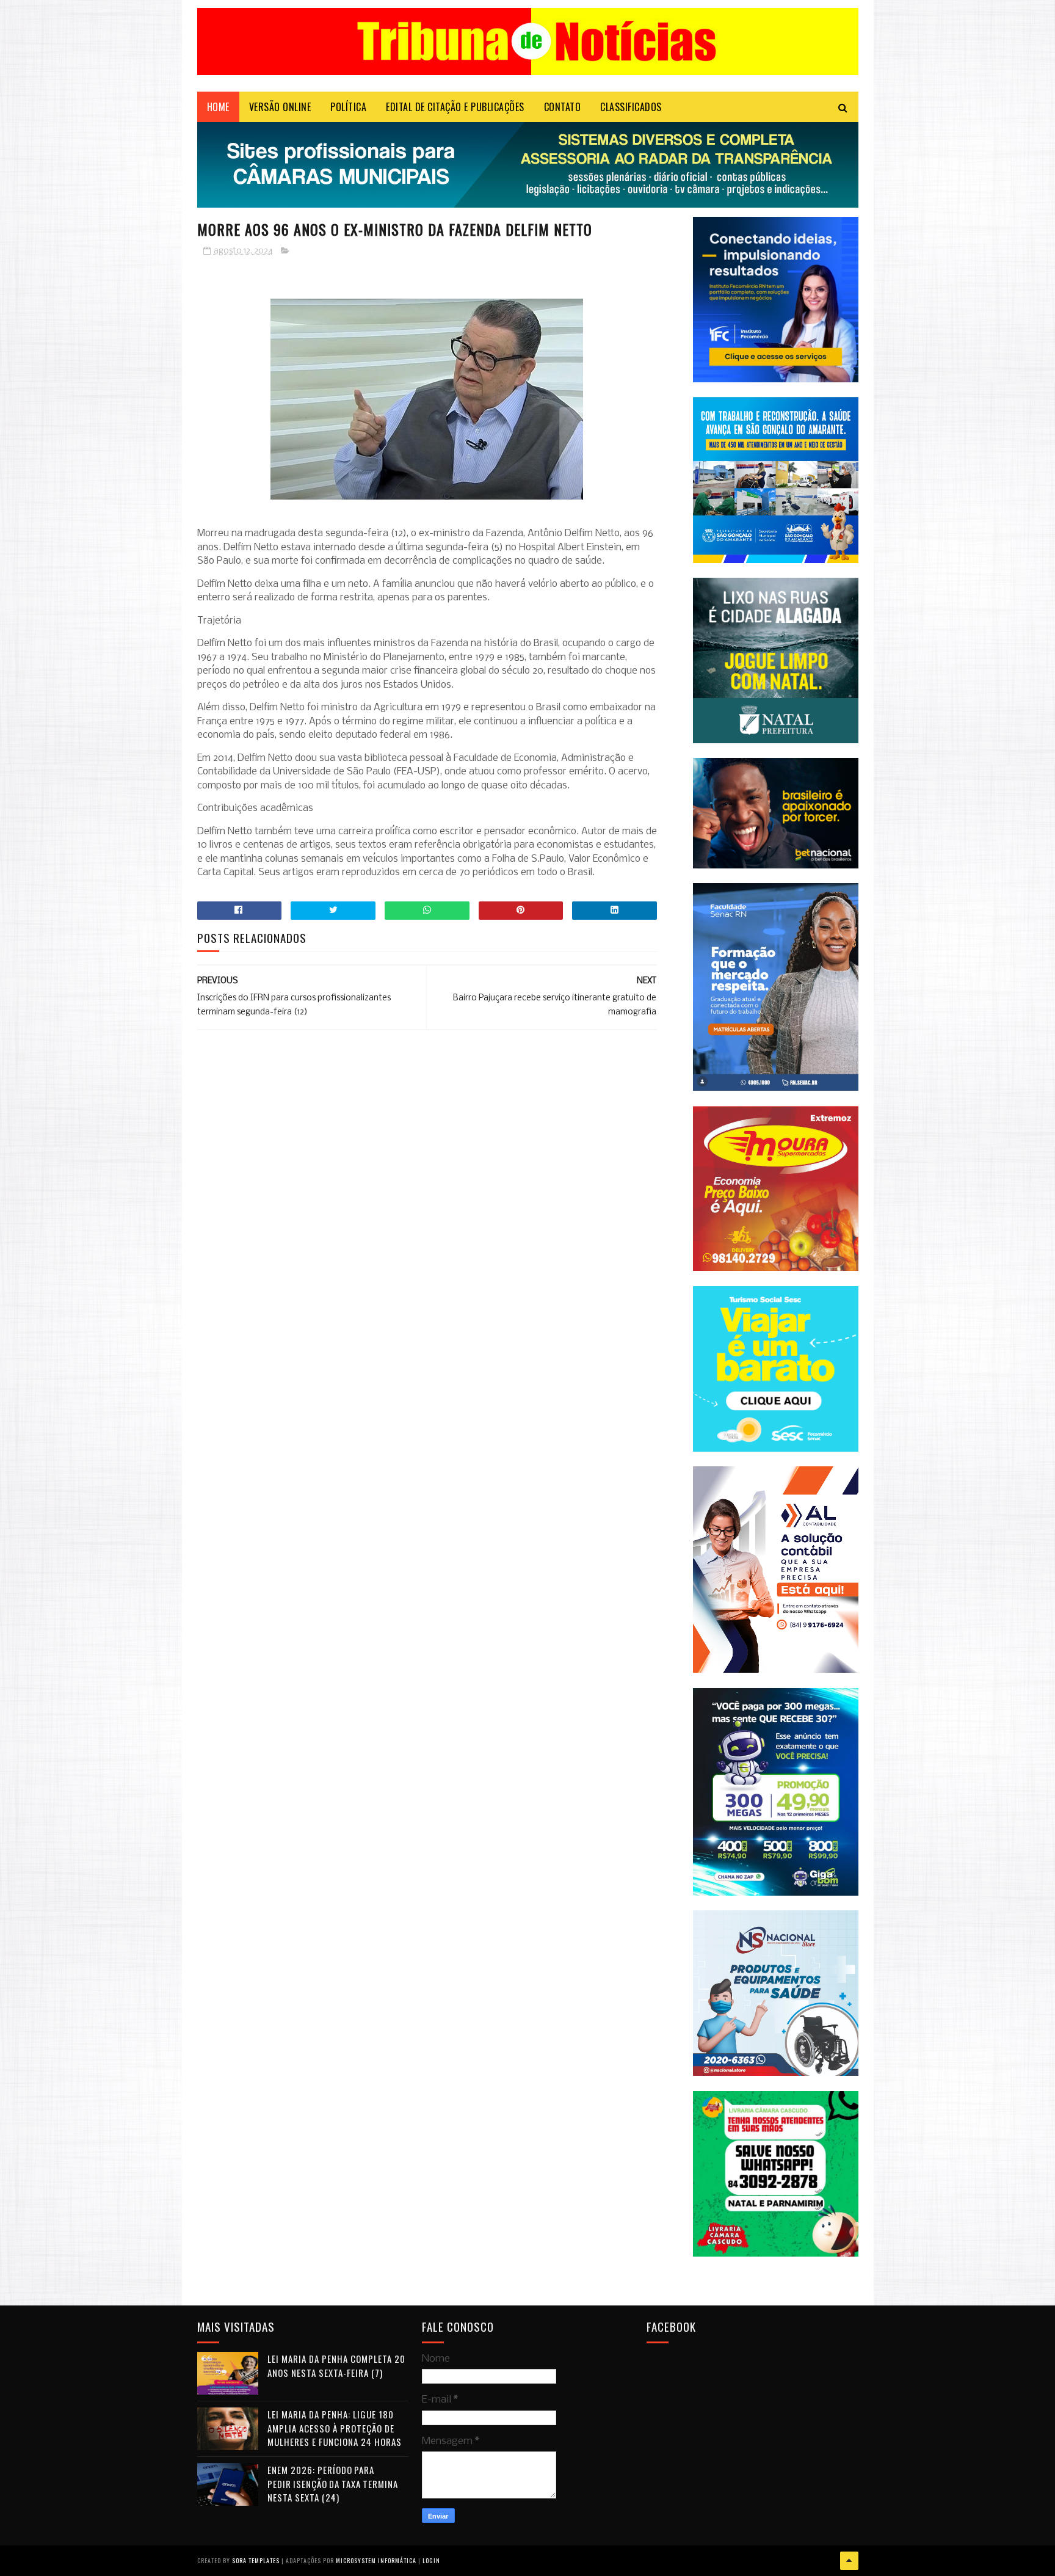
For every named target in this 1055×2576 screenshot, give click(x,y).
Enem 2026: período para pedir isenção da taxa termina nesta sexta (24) (333, 2483)
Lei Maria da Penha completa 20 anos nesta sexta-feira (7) (336, 2366)
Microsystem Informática (376, 2560)
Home (218, 107)
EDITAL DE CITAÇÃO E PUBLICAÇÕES (455, 107)
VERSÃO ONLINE (280, 107)
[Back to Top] (849, 2561)
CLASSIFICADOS (631, 107)
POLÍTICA (348, 107)
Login (431, 2560)
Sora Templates (256, 2560)
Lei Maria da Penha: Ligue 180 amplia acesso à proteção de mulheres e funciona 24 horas (335, 2428)
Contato (563, 107)
